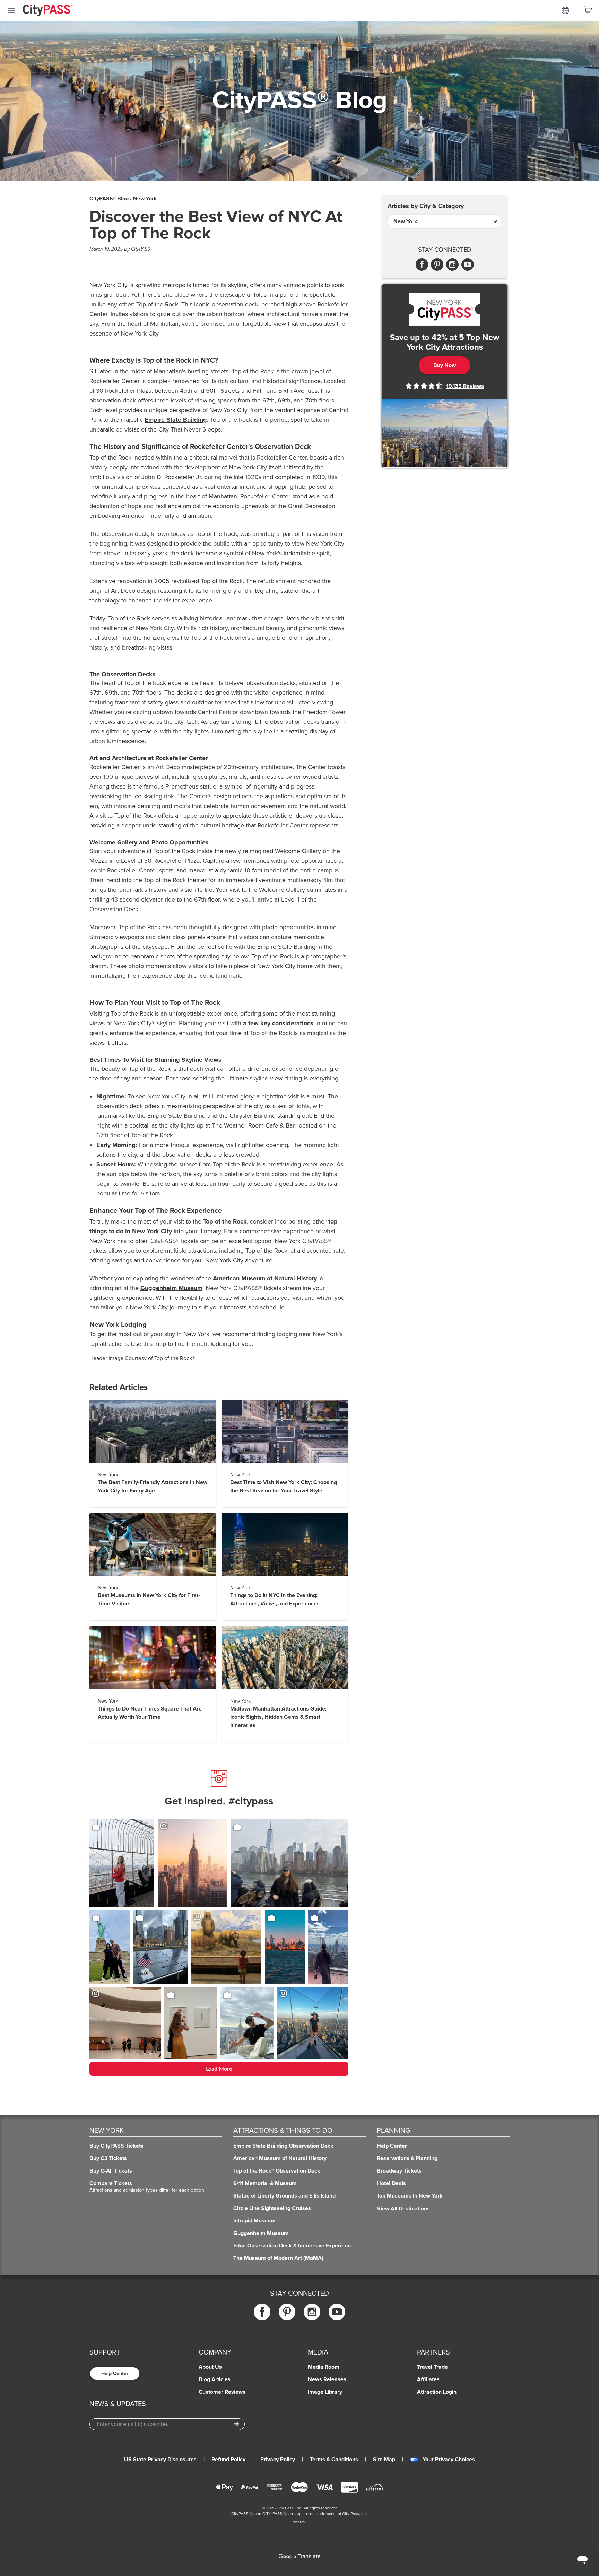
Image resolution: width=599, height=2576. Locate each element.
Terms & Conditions (334, 2460)
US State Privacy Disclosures (160, 2460)
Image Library (325, 2392)
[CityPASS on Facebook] (262, 2312)
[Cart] (588, 10)
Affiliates (428, 2379)
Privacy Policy (278, 2460)
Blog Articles (215, 2379)
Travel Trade (432, 2367)
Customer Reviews (222, 2392)
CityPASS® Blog (109, 199)
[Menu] (11, 10)
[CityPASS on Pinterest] (287, 2312)
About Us (210, 2367)
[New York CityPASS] (445, 309)
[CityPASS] (48, 11)
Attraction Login (437, 2392)
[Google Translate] (299, 2557)
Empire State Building (176, 420)
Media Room (324, 2367)
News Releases (327, 2379)
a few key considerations (278, 1023)
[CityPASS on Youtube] (337, 2312)
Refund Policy (228, 2460)
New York (145, 199)
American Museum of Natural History (265, 1278)
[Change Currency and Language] (565, 10)
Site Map (384, 2460)
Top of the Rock (225, 1221)
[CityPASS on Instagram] (312, 2312)
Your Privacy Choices (449, 2460)
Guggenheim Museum (171, 1288)
